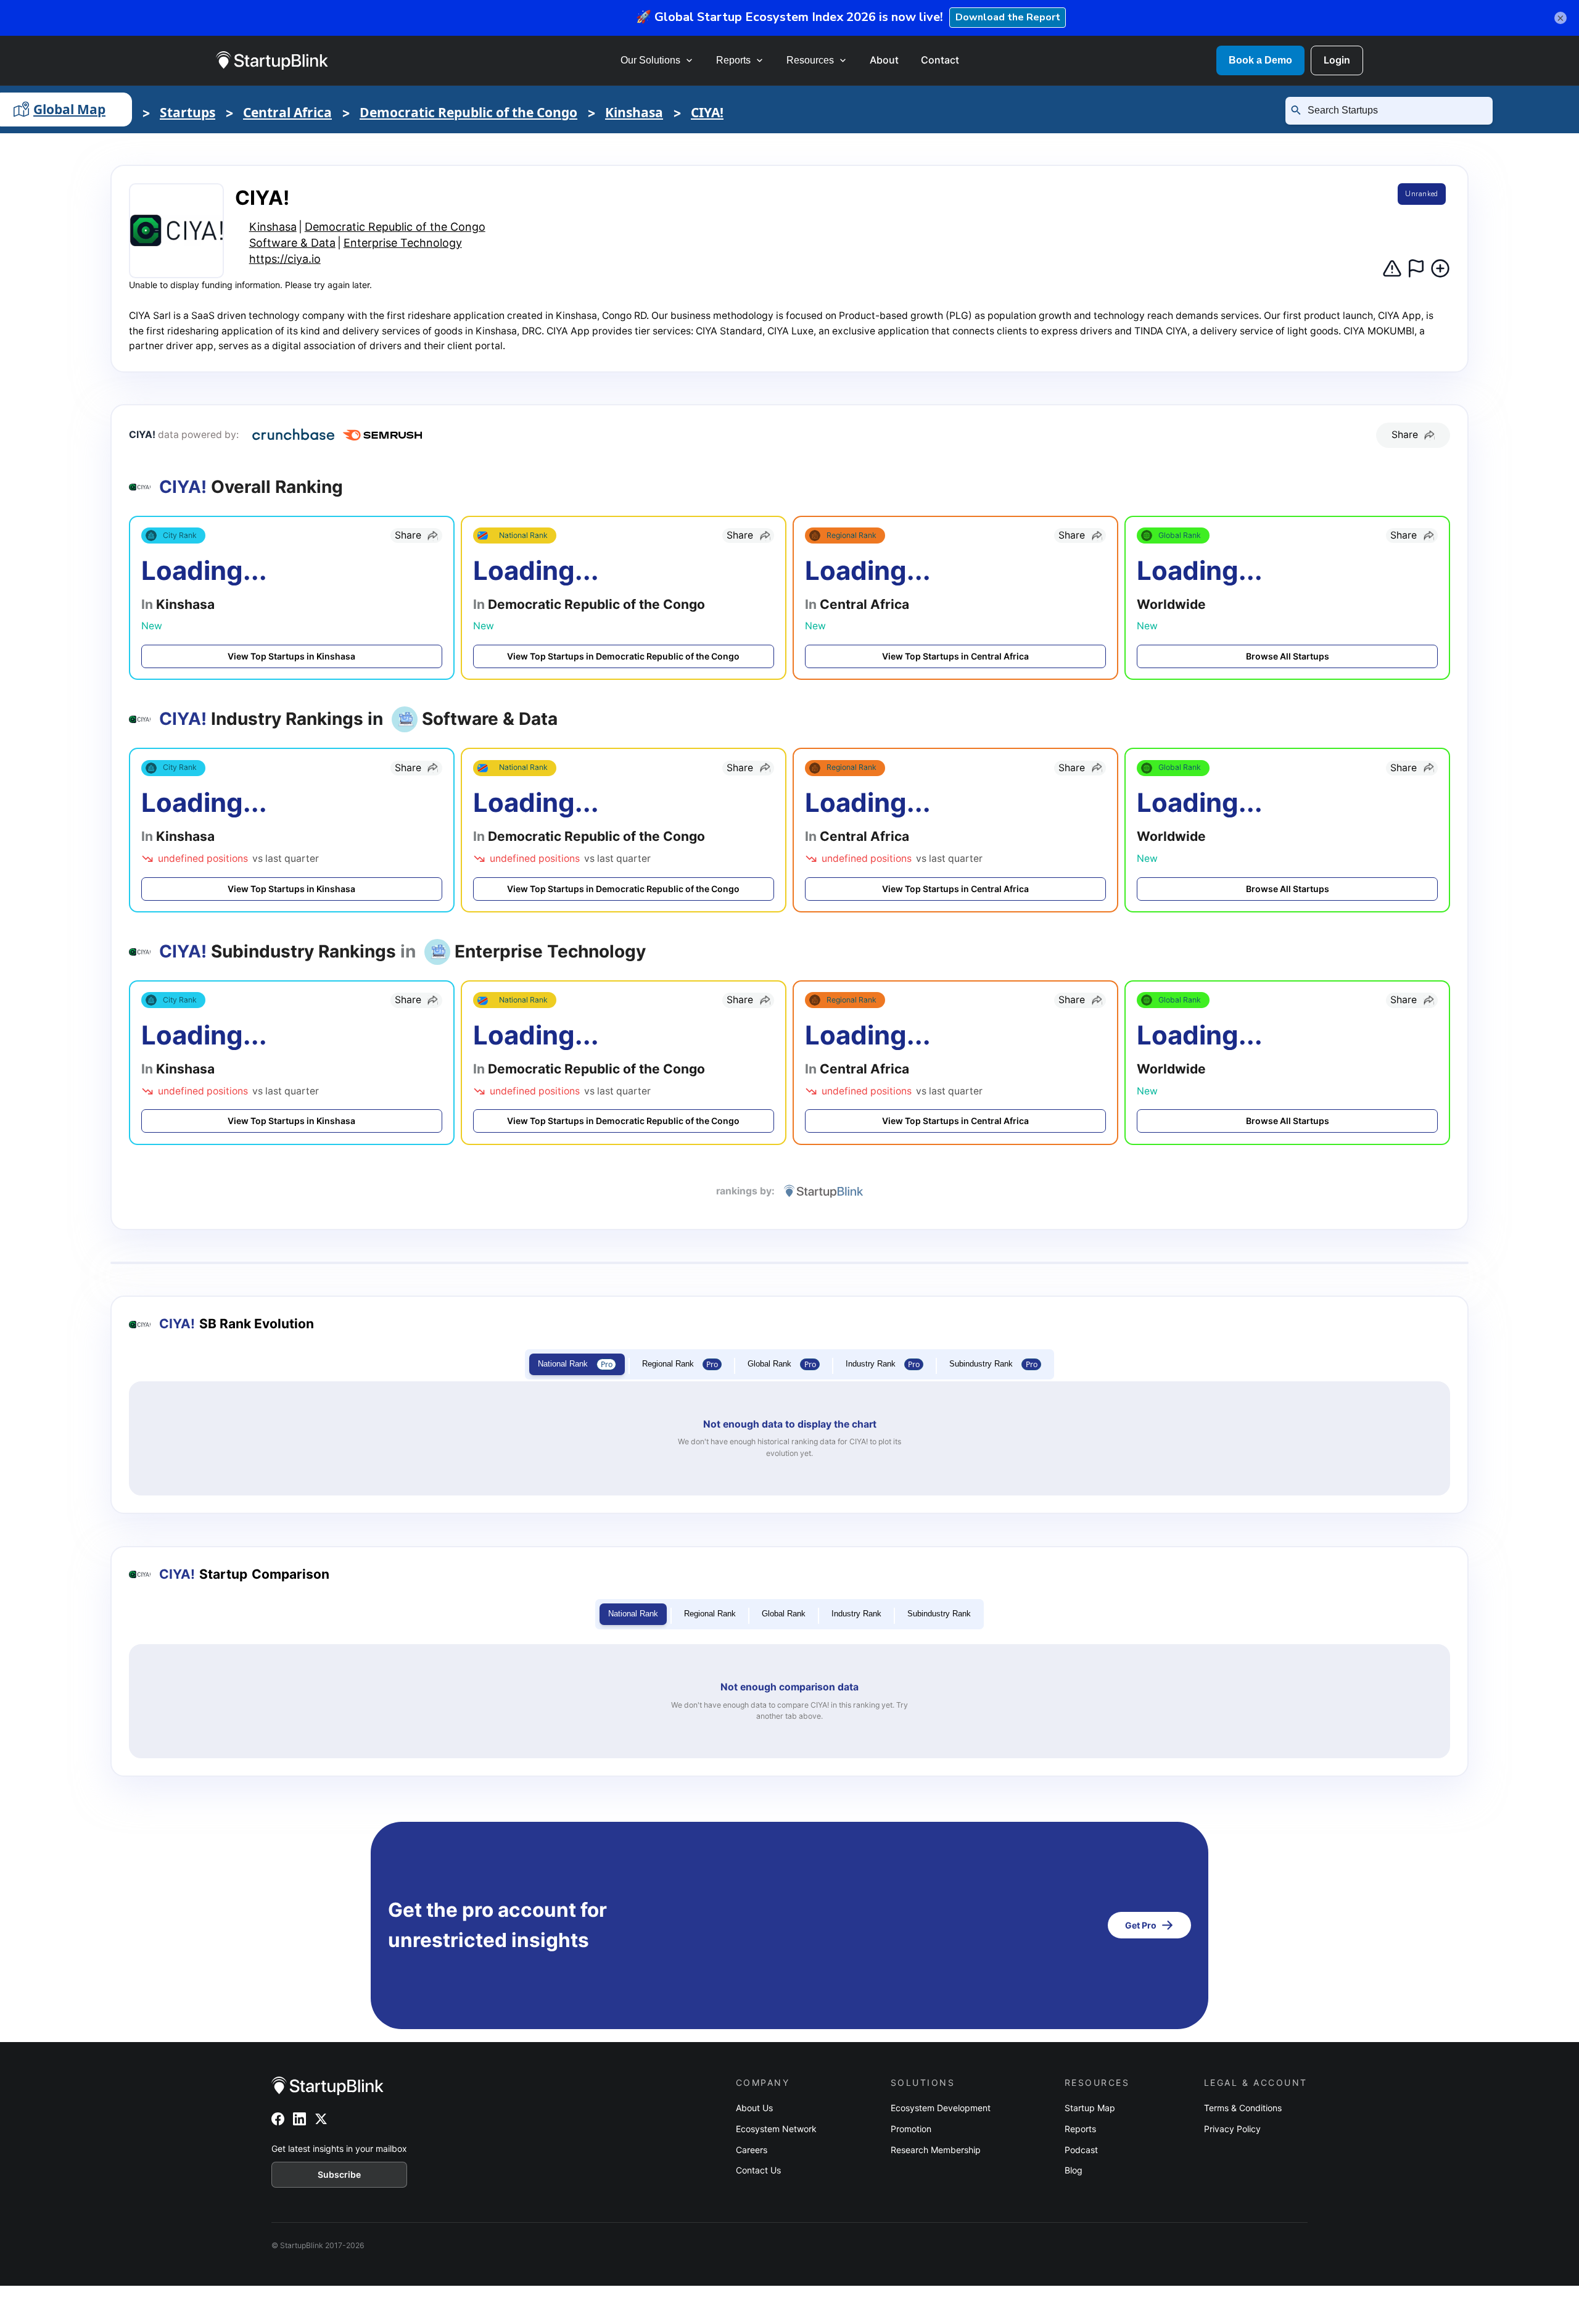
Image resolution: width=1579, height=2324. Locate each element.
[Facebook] (278, 2119)
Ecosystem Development (941, 2108)
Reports (733, 60)
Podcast (1081, 2150)
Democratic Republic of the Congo (468, 112)
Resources (810, 60)
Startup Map (1090, 2108)
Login (1337, 60)
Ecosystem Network (776, 2129)
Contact (940, 60)
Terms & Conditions (1243, 2108)
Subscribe (339, 2174)
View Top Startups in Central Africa (955, 656)
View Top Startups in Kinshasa (291, 656)
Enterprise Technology (403, 243)
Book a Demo (1260, 60)
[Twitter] (321, 2119)
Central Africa (287, 112)
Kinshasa (634, 112)
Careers (752, 2150)
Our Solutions (650, 60)
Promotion (911, 2129)
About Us (754, 2108)
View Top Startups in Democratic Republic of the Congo (623, 656)
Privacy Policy (1232, 2129)
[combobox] (1394, 110)
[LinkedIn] (299, 2119)
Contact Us (758, 2170)
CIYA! (707, 112)
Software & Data (292, 243)
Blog (1074, 2170)
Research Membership (936, 2150)
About (884, 60)
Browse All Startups (1288, 656)
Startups (188, 112)
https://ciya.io (285, 259)
